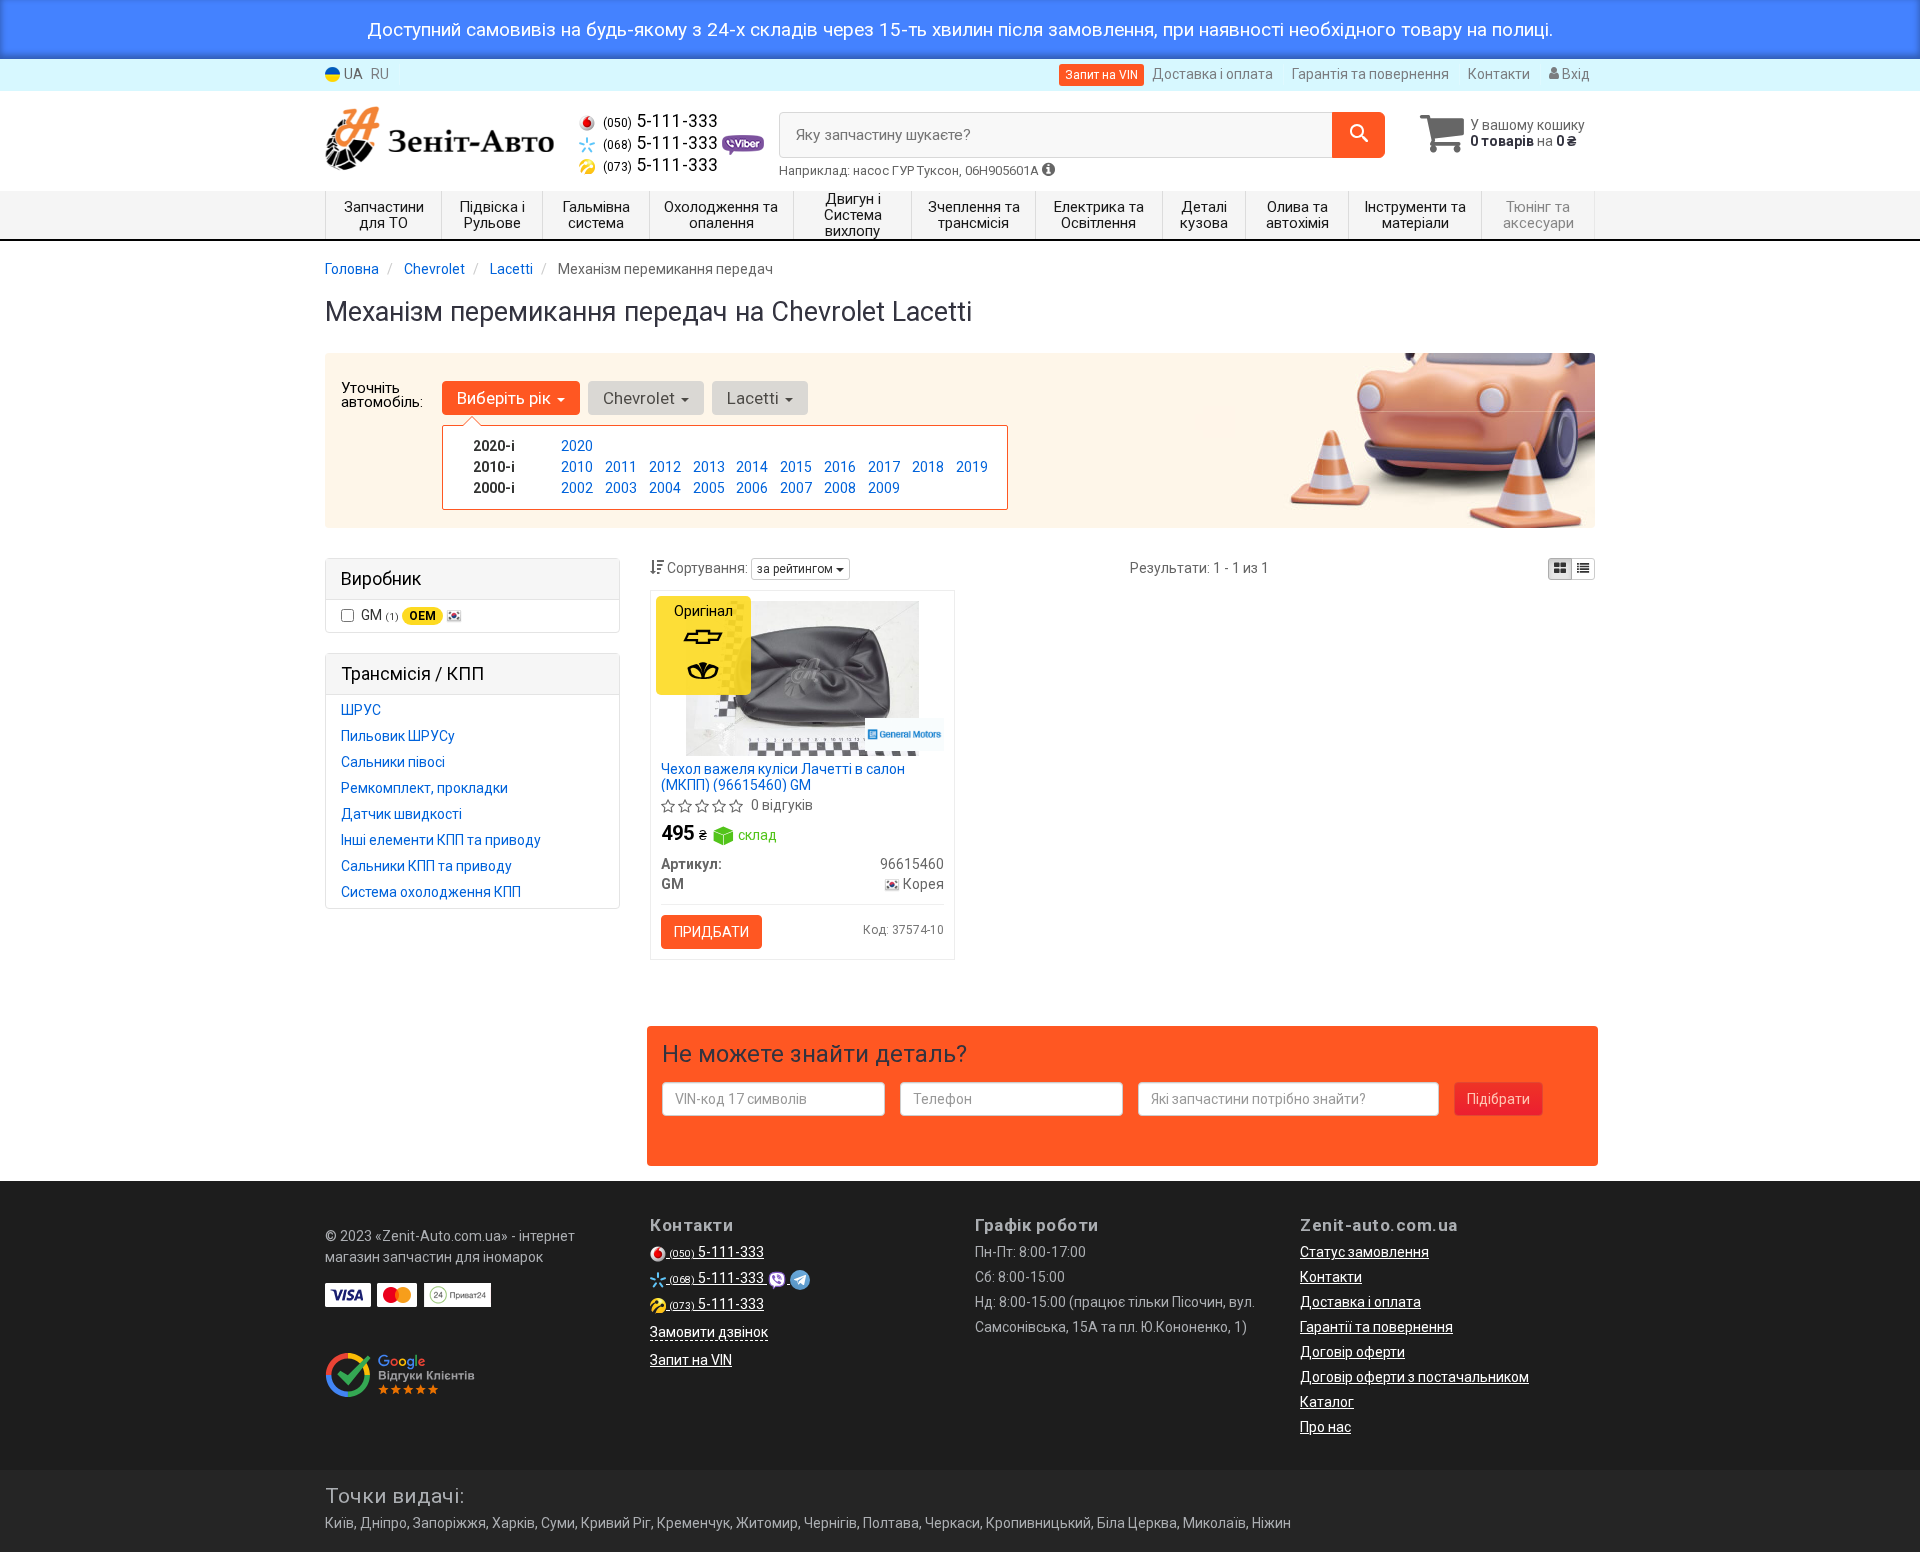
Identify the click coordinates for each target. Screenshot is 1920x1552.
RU (380, 74)
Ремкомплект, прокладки (424, 788)
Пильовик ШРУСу (398, 736)
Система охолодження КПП (431, 892)
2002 (577, 488)
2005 (709, 488)
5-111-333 (660, 121)
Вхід (1574, 74)
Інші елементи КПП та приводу (441, 840)
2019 (972, 467)
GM (398, 615)
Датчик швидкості (401, 814)
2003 (621, 488)
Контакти (1499, 74)
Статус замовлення (1364, 1252)
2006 (752, 488)
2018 (928, 467)
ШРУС (361, 710)
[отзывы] (402, 1375)
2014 (752, 467)
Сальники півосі (393, 762)
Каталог (1327, 1402)
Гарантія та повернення (1370, 74)
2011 (621, 467)
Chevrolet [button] (641, 398)
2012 (665, 467)
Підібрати (1498, 1099)
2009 (884, 488)
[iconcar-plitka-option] (1560, 569)
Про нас (1325, 1427)
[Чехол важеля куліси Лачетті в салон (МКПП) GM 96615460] (802, 677)
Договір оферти (1352, 1352)
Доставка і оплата (1212, 74)
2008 (840, 488)
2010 (577, 467)
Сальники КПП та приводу (426, 866)
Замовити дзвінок (709, 1332)
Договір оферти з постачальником (1414, 1377)
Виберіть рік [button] (506, 398)
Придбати (711, 932)
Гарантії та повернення (1376, 1327)
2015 (796, 467)
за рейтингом (796, 569)
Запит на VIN (1101, 75)
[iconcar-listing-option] (1583, 569)
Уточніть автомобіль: (382, 395)
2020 (577, 446)
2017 (884, 467)
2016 (840, 467)
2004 (665, 488)
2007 (796, 488)
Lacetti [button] (755, 398)
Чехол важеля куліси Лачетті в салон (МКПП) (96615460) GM (783, 776)
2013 (709, 467)
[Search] (1358, 135)
